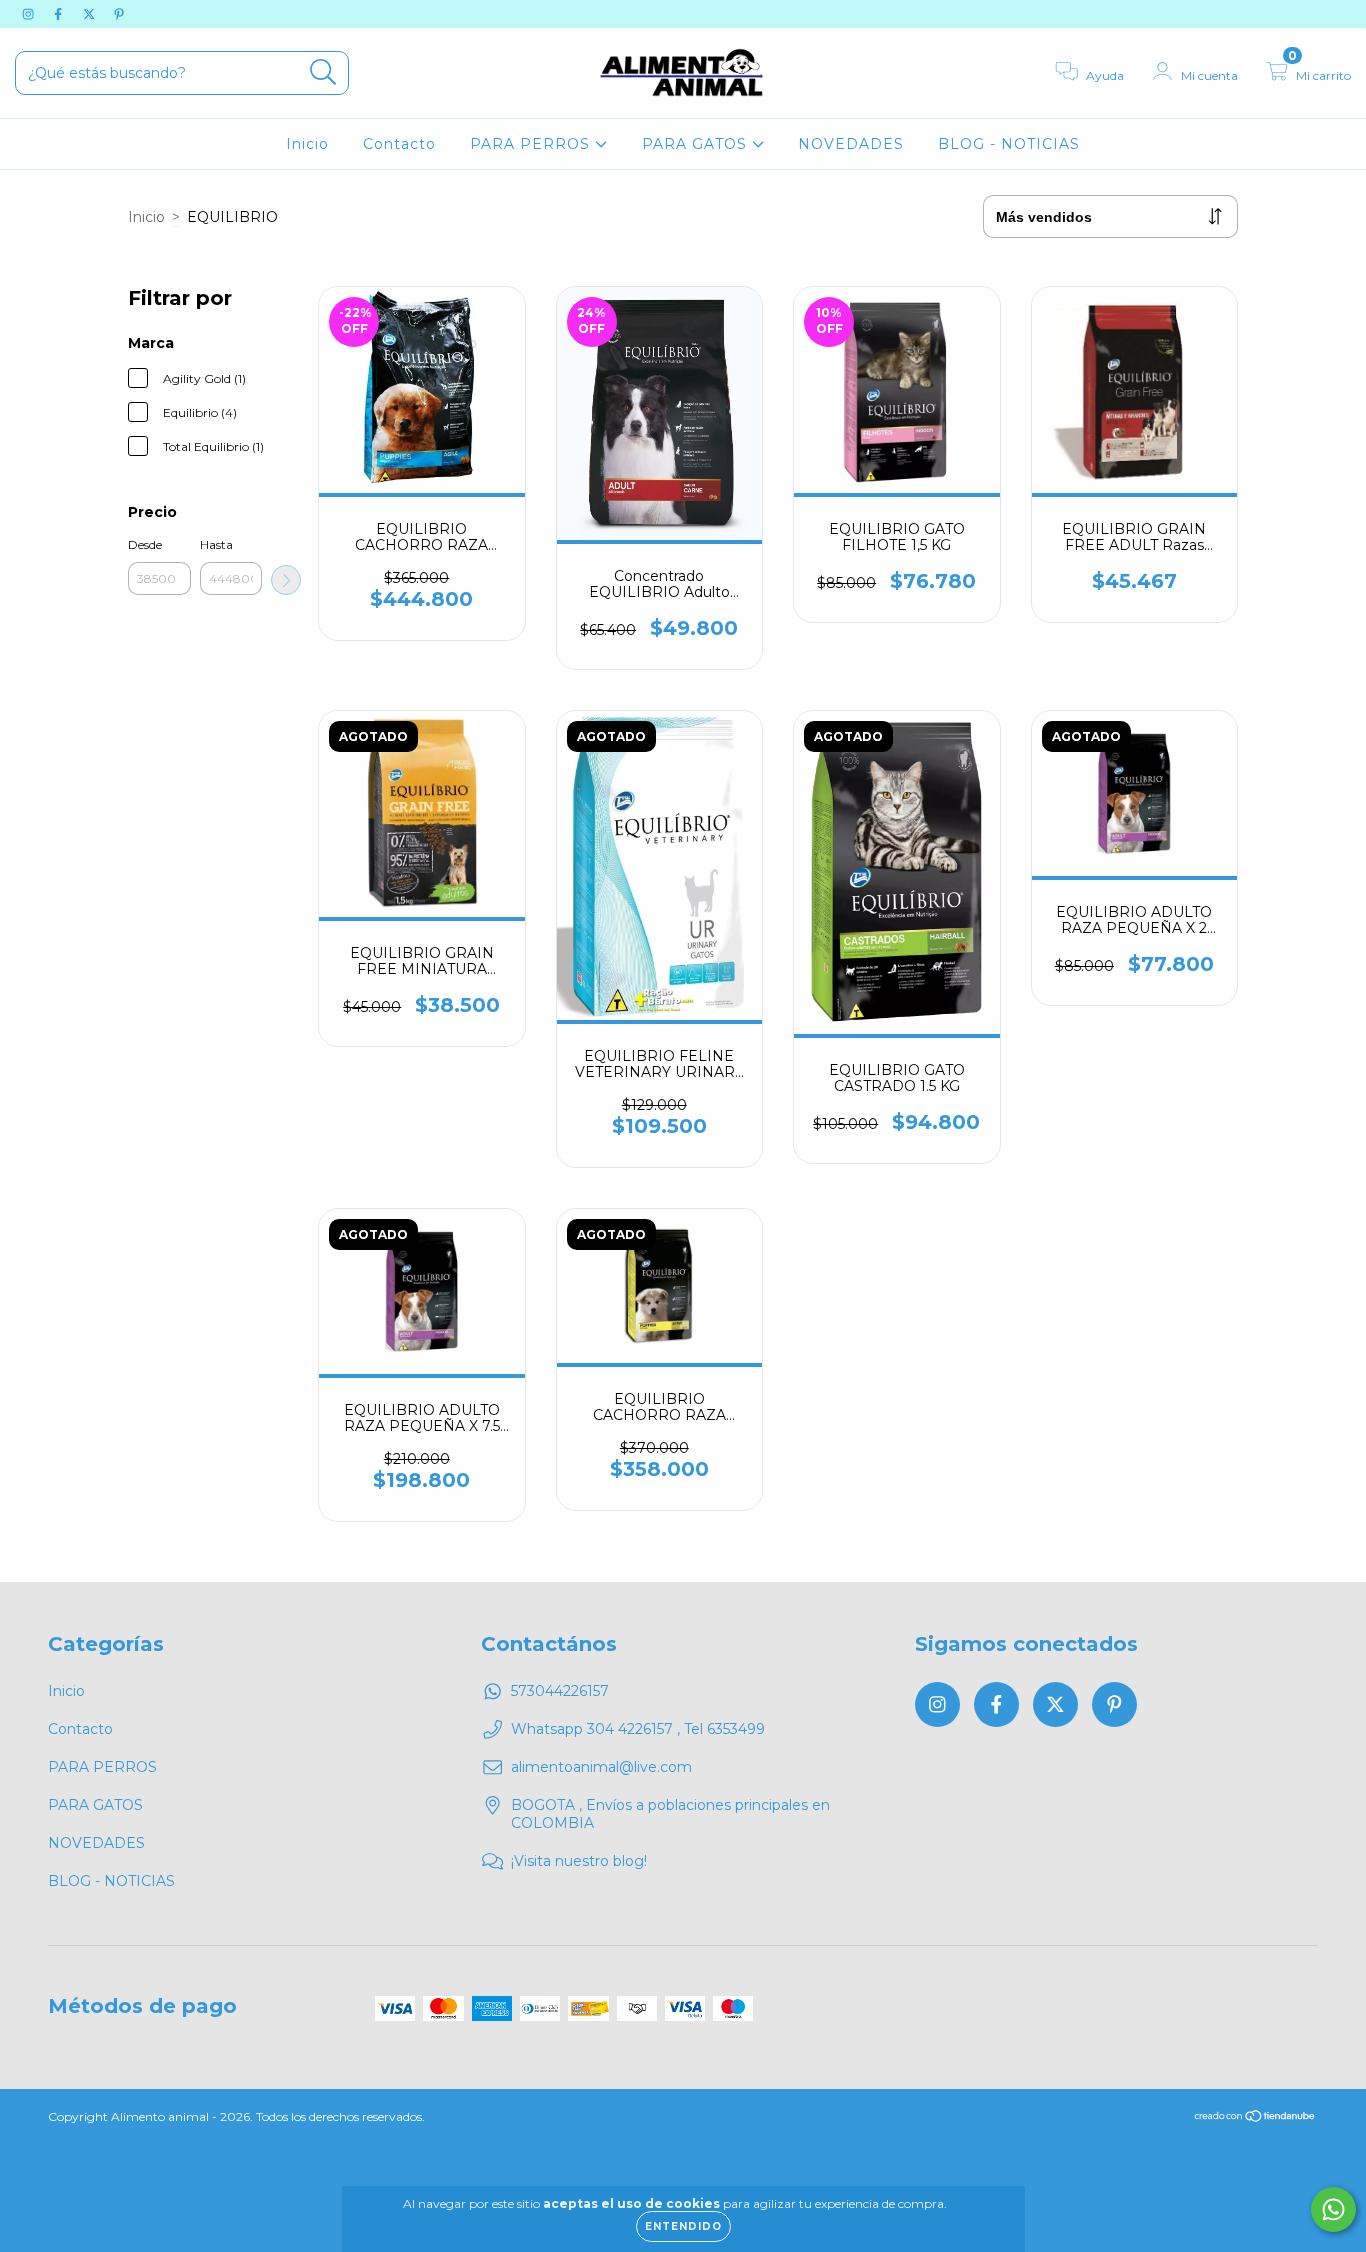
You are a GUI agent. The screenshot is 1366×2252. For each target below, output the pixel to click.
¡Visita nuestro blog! (579, 1861)
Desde (145, 544)
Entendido (683, 2226)
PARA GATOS (697, 144)
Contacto (399, 144)
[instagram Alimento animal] (30, 14)
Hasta (216, 544)
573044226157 (560, 1691)
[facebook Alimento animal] (60, 14)
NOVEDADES (851, 144)
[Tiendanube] (1255, 2118)
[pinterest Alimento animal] (119, 14)
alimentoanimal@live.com (601, 1767)
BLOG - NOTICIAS (1009, 144)
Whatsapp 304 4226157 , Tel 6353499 (638, 1729)
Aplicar (286, 580)
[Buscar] (323, 72)
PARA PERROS (532, 144)
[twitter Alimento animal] (91, 14)
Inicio (307, 144)
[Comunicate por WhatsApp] (1333, 2209)
